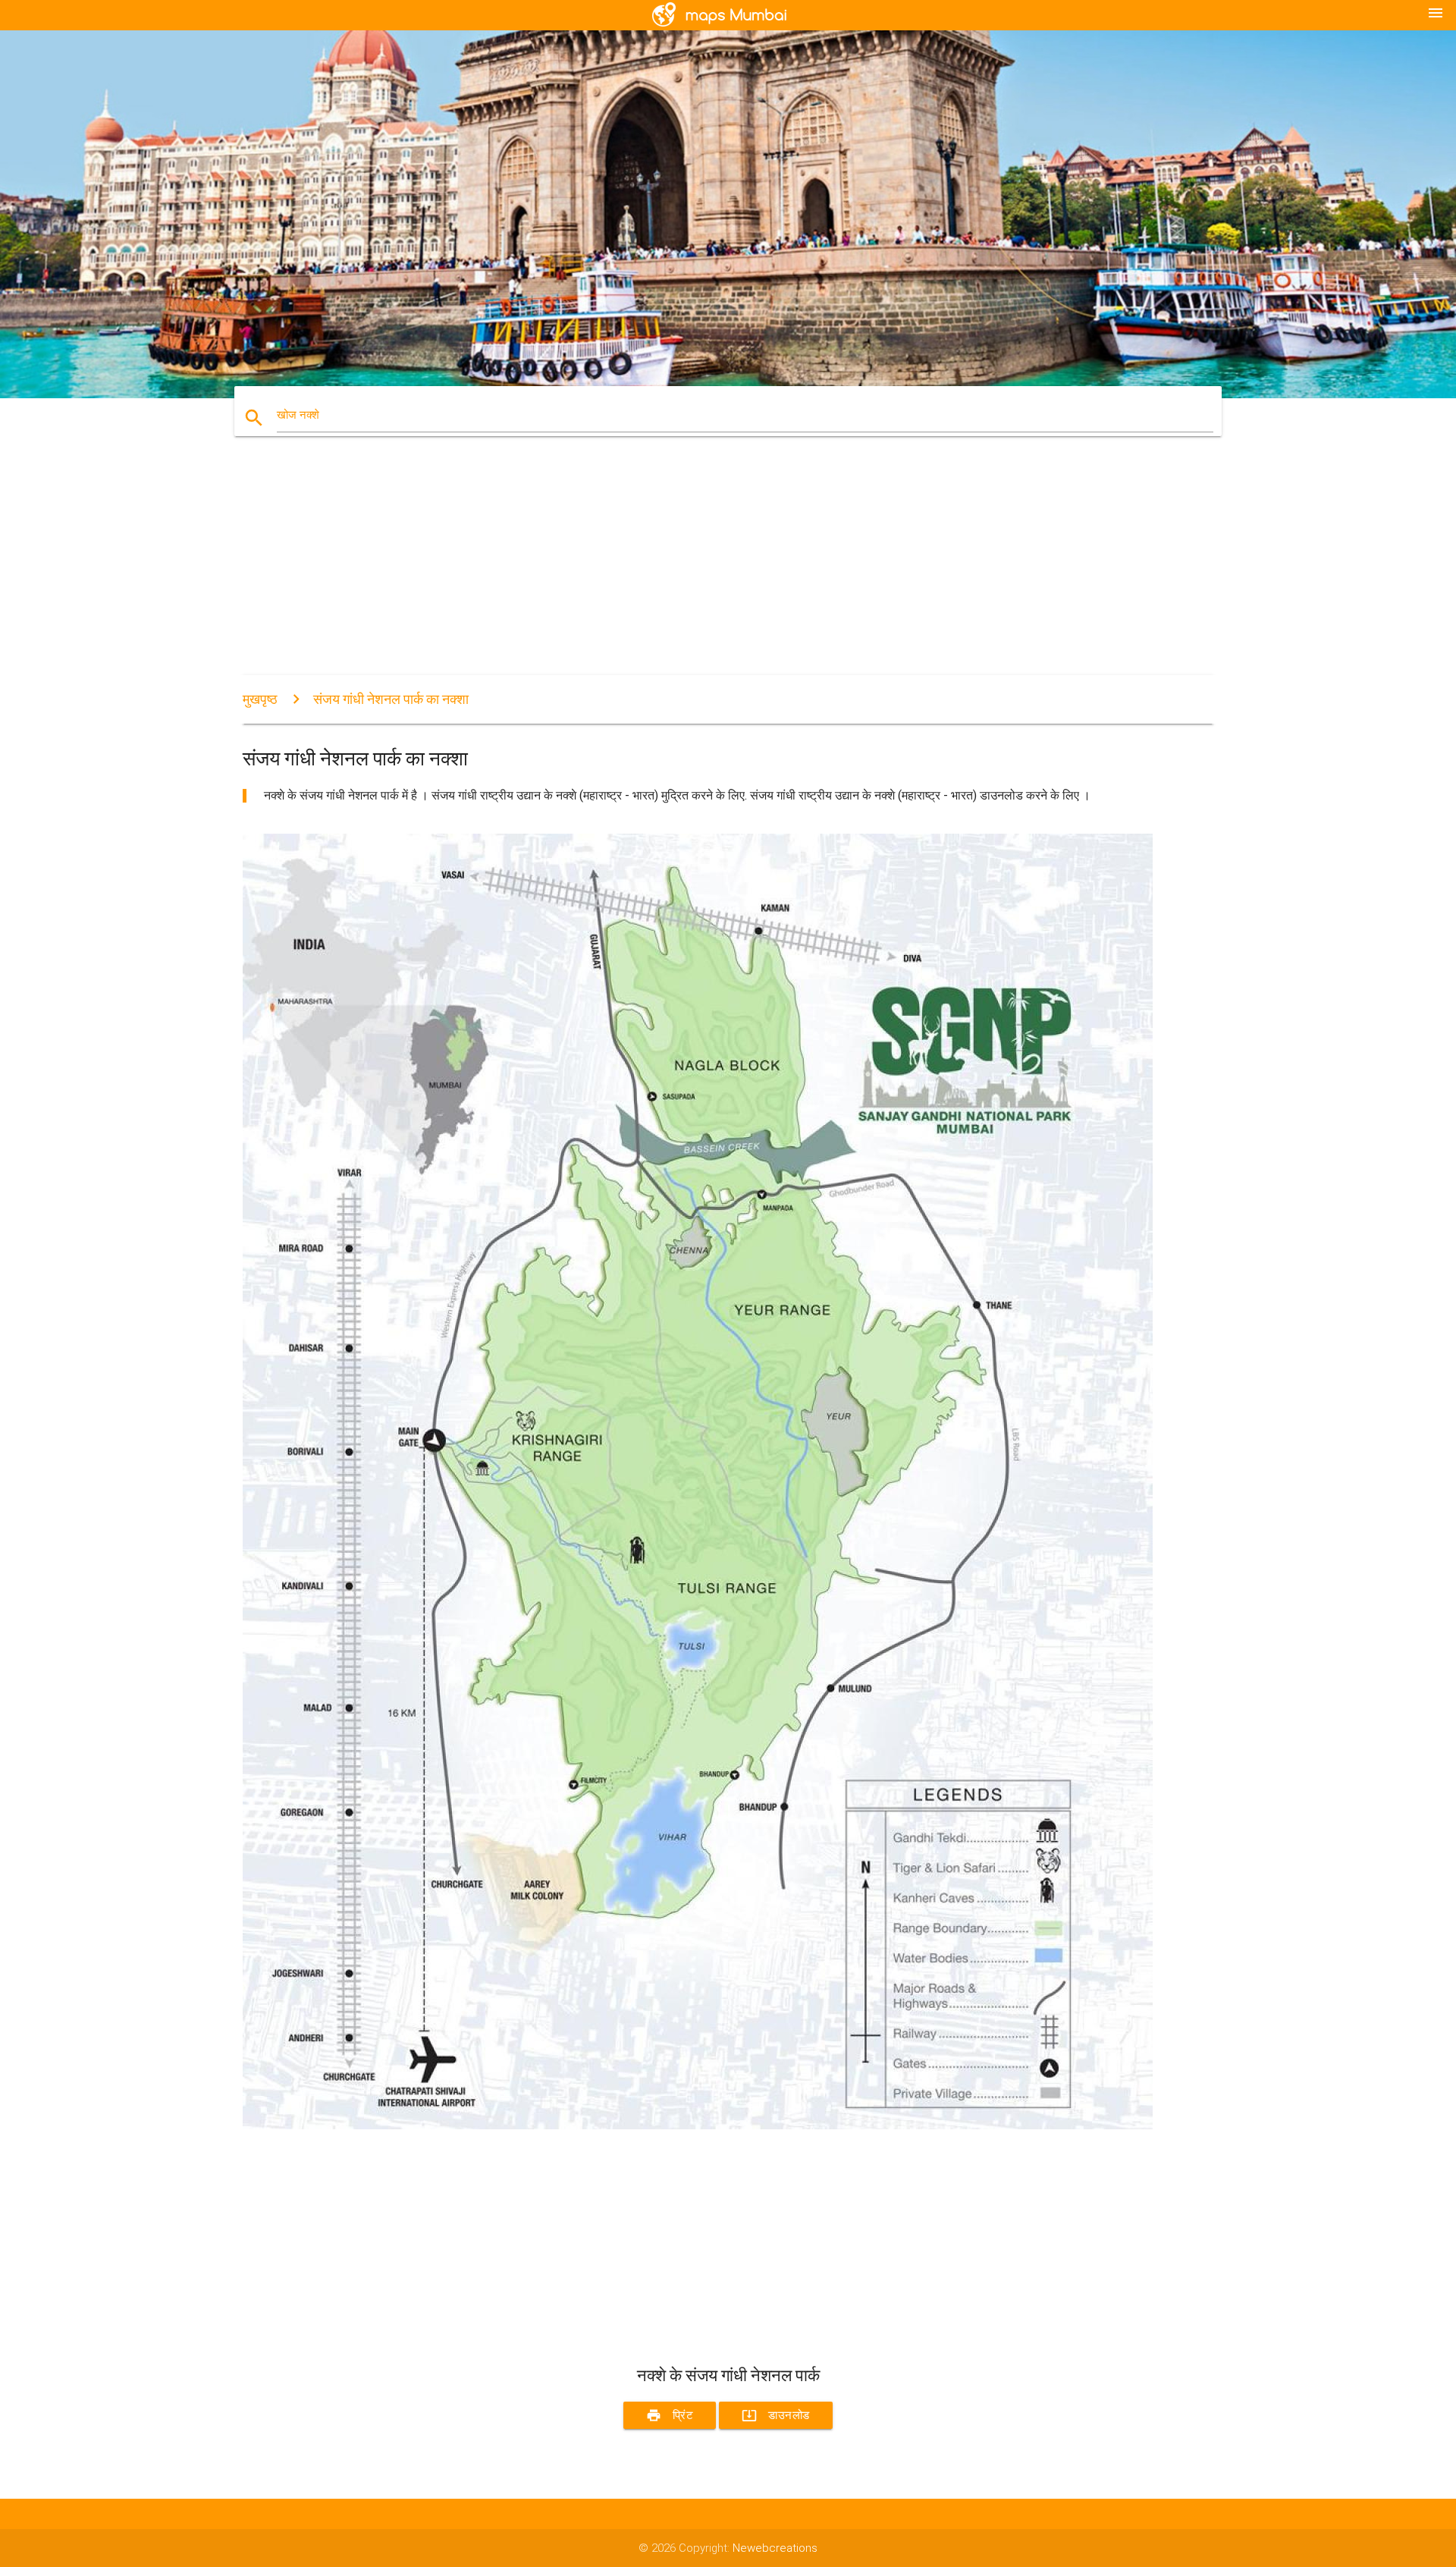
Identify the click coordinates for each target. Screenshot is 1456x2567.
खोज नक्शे (298, 415)
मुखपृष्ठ (260, 699)
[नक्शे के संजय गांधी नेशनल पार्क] (698, 2126)
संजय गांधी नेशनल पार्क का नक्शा (391, 699)
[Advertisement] (698, 569)
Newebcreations (775, 2548)
